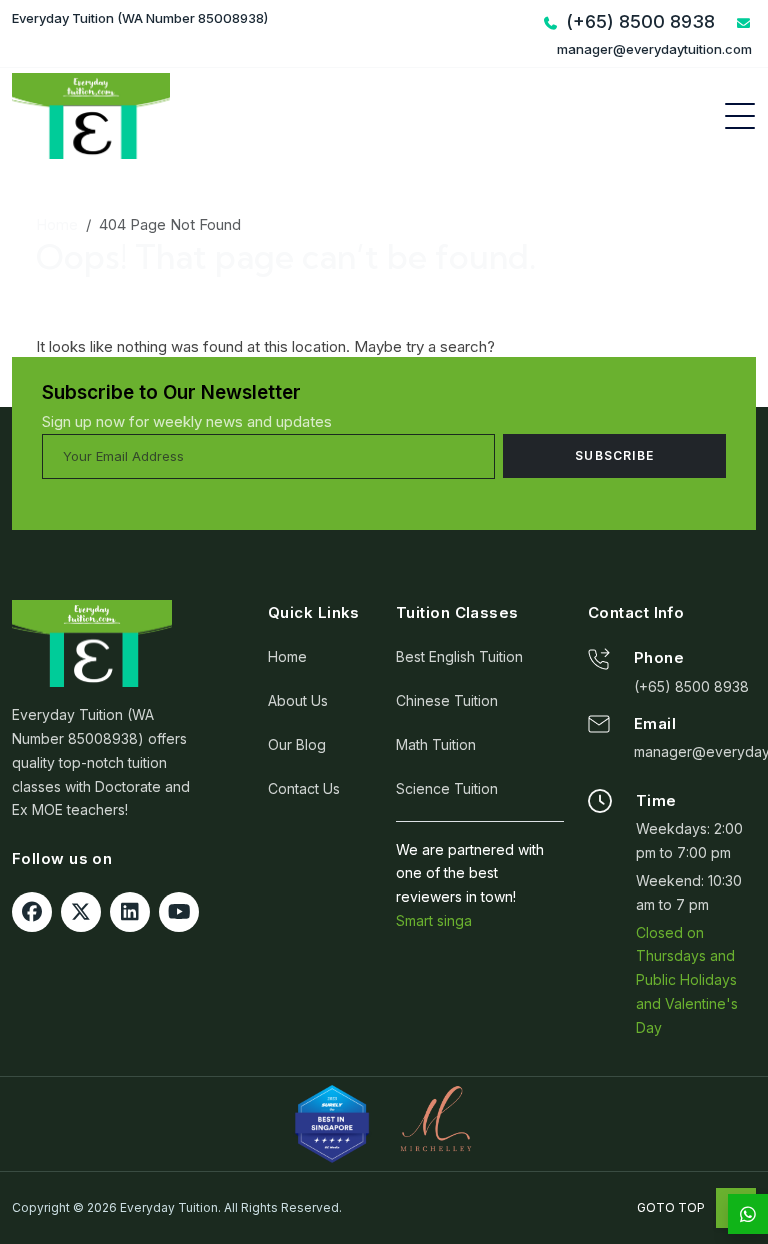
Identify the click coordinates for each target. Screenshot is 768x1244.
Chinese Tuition (447, 700)
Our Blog (297, 744)
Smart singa (434, 920)
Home (57, 224)
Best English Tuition (459, 656)
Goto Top (672, 1207)
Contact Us (304, 788)
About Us (298, 700)
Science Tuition (447, 788)
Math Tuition (436, 744)
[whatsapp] (748, 1214)
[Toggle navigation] (740, 116)
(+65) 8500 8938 (691, 686)
